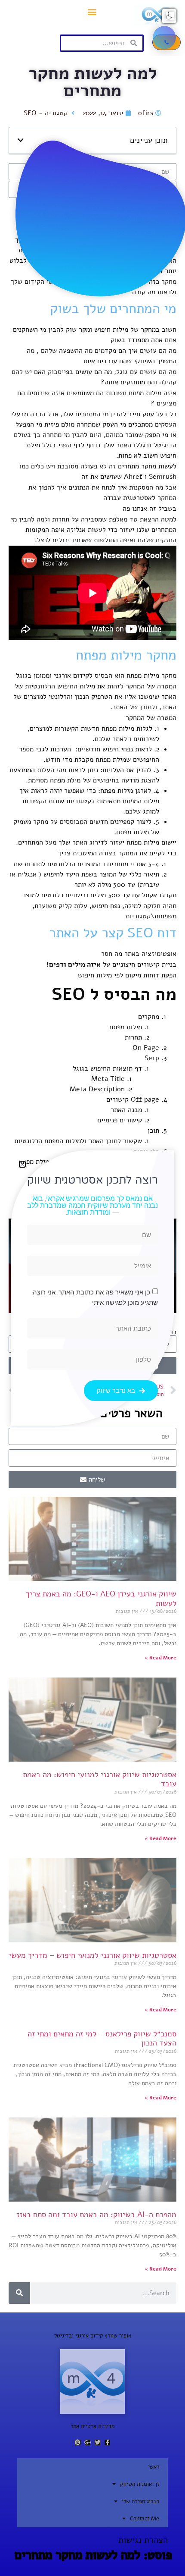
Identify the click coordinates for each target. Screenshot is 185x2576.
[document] (92, 1288)
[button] (169, 16)
